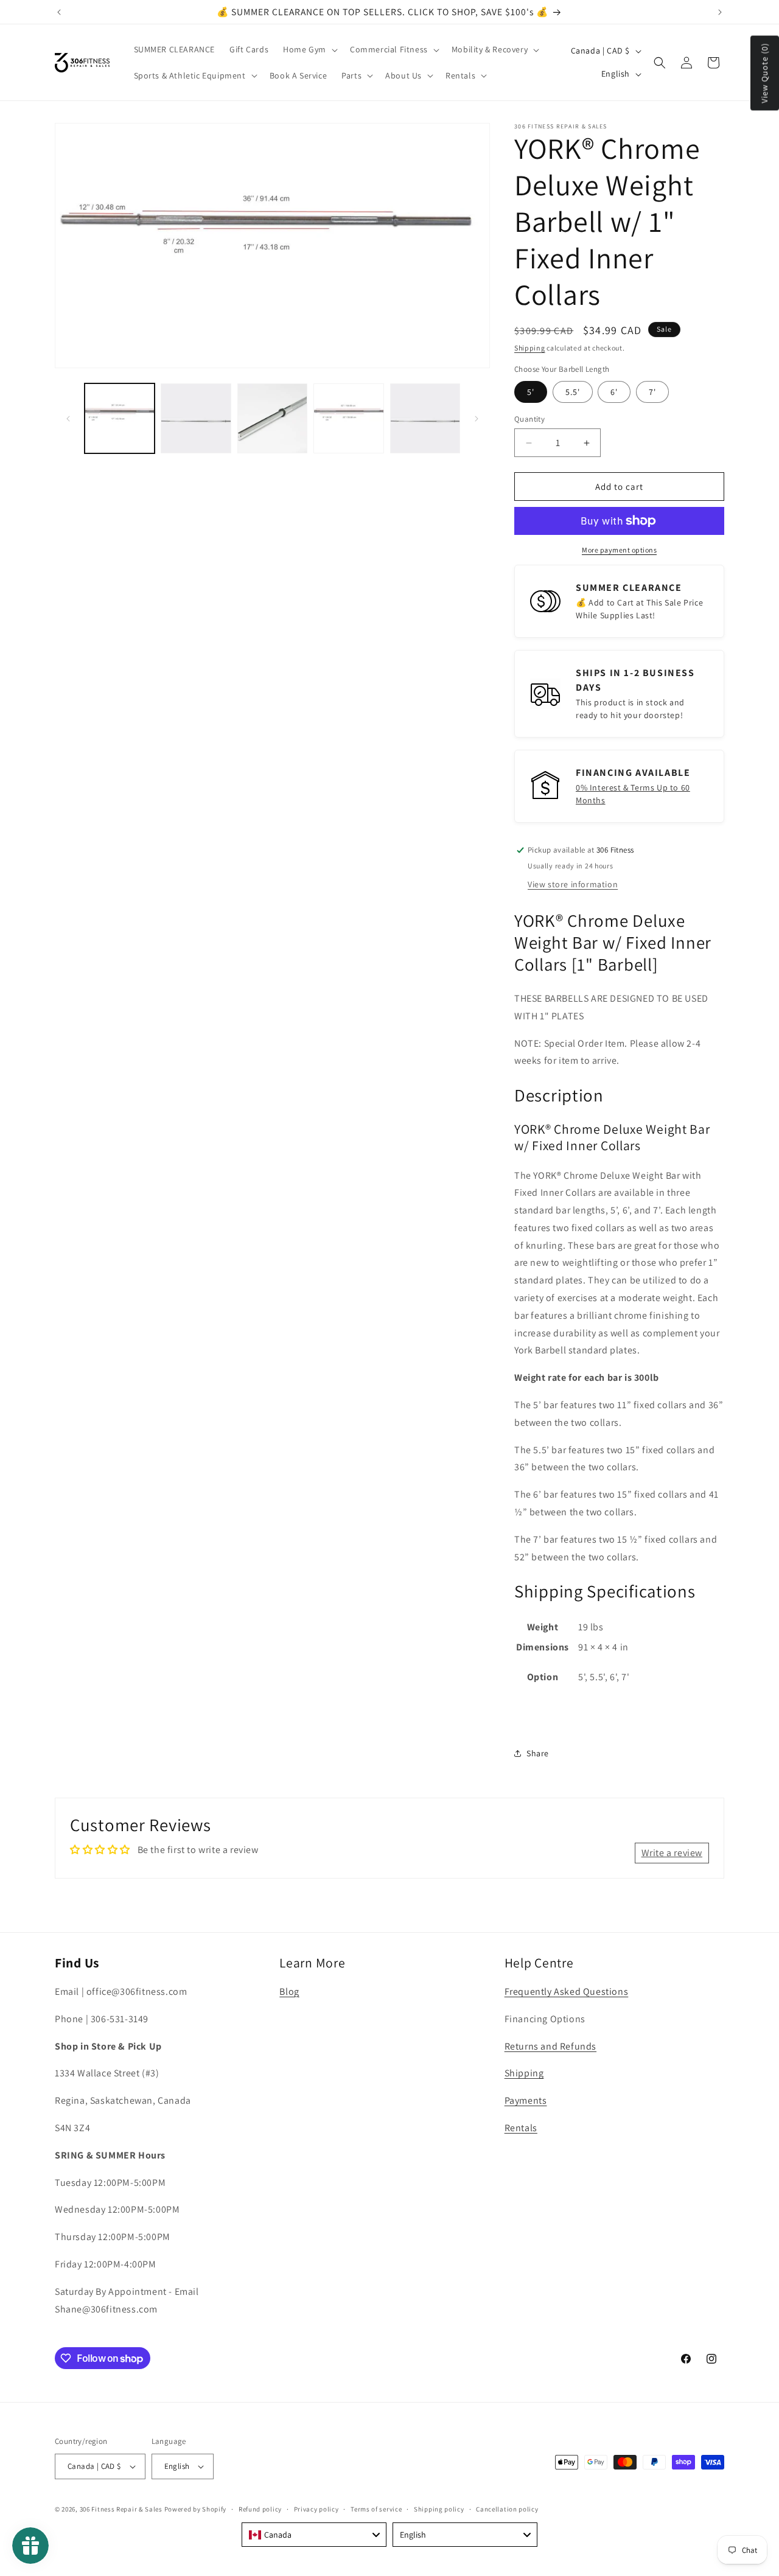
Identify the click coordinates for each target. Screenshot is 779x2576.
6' (614, 392)
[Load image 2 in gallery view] (196, 418)
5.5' (573, 392)
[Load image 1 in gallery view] (120, 418)
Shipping (530, 348)
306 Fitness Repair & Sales (121, 2509)
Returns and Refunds (550, 2046)
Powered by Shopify (196, 2509)
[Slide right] (477, 419)
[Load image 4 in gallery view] (348, 418)
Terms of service (376, 2509)
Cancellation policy (507, 2509)
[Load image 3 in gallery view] (272, 418)
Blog (289, 1991)
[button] (309, 49)
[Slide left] (68, 419)
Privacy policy (316, 2509)
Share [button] (538, 1753)
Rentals (521, 2128)
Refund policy (260, 2509)
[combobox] (314, 2535)
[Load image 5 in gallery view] (425, 418)
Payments (526, 2100)
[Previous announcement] (59, 12)
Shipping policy (439, 2509)
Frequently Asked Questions (567, 1991)
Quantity (529, 419)
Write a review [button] (672, 1853)
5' (531, 392)
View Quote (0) (764, 73)
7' (652, 392)
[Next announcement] (720, 12)
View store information (573, 884)
